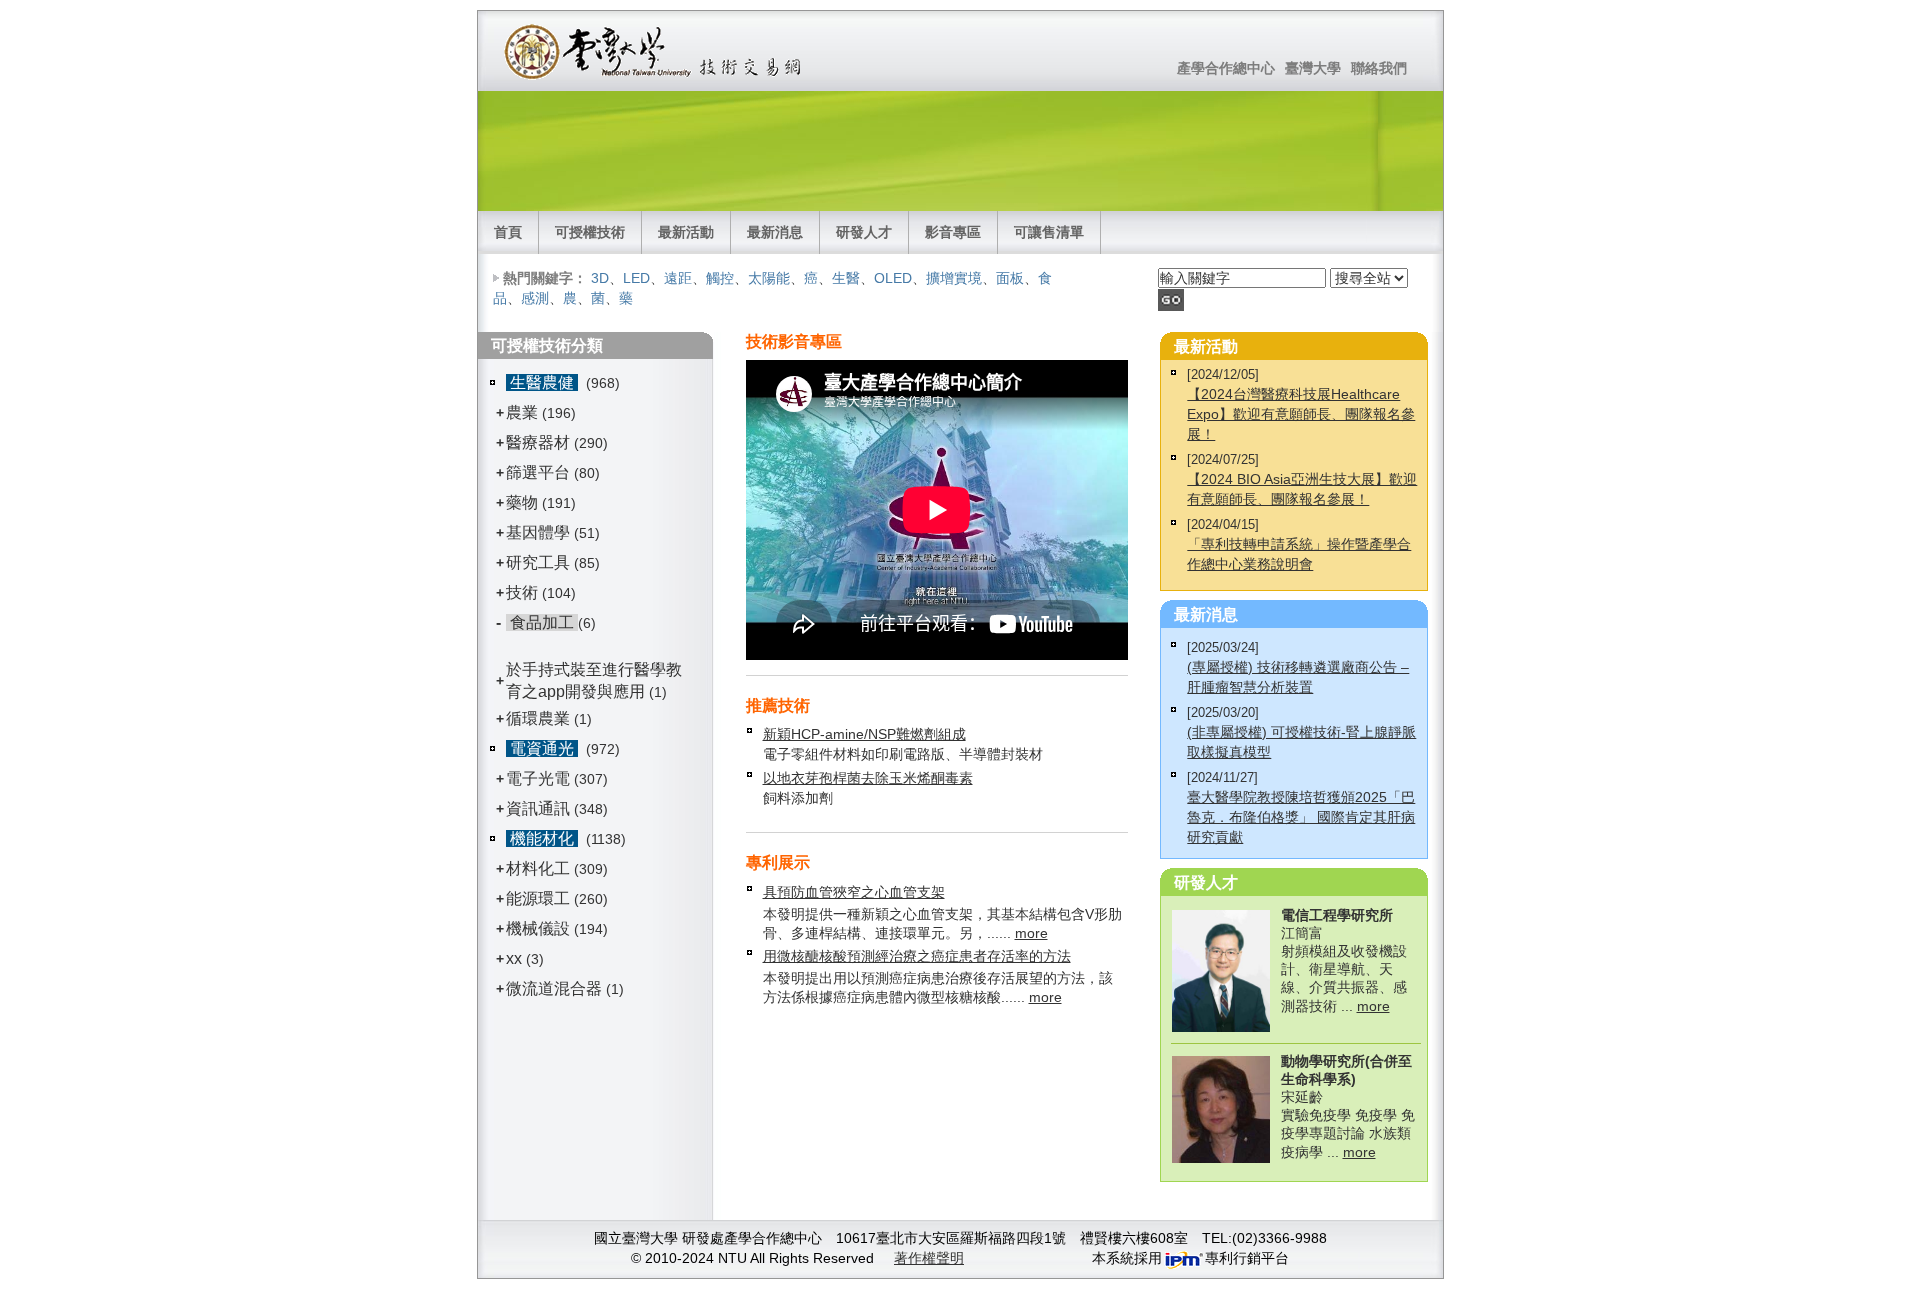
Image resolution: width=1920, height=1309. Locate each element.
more (1031, 933)
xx (514, 958)
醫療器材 (540, 442)
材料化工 (538, 868)
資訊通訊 (538, 808)
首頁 (508, 232)
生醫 (846, 278)
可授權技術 (590, 232)
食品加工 (542, 622)
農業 (522, 412)
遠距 (678, 278)
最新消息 (775, 232)
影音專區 (953, 232)
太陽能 (769, 278)
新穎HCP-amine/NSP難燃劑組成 (864, 734)
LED (636, 278)
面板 (1010, 278)
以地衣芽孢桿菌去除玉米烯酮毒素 (868, 778)
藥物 (522, 502)
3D (600, 278)
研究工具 (538, 562)
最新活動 (686, 232)
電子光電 (538, 778)
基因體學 (538, 532)
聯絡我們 (1379, 68)
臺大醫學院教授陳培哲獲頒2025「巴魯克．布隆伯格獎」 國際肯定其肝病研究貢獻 (1301, 817)
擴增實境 (954, 278)
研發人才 (864, 232)
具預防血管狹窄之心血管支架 (854, 892)
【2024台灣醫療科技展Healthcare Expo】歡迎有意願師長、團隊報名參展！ (1301, 414)
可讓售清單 (1049, 232)
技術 (522, 592)
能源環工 (538, 898)
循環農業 (538, 718)
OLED (893, 278)
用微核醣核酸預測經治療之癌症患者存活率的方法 (917, 956)
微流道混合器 (554, 988)
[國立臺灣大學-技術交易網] (654, 51)
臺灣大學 (1313, 68)
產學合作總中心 (1226, 68)
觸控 (720, 278)
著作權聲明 (929, 1258)
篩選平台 (538, 472)
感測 (535, 298)
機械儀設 (538, 928)
